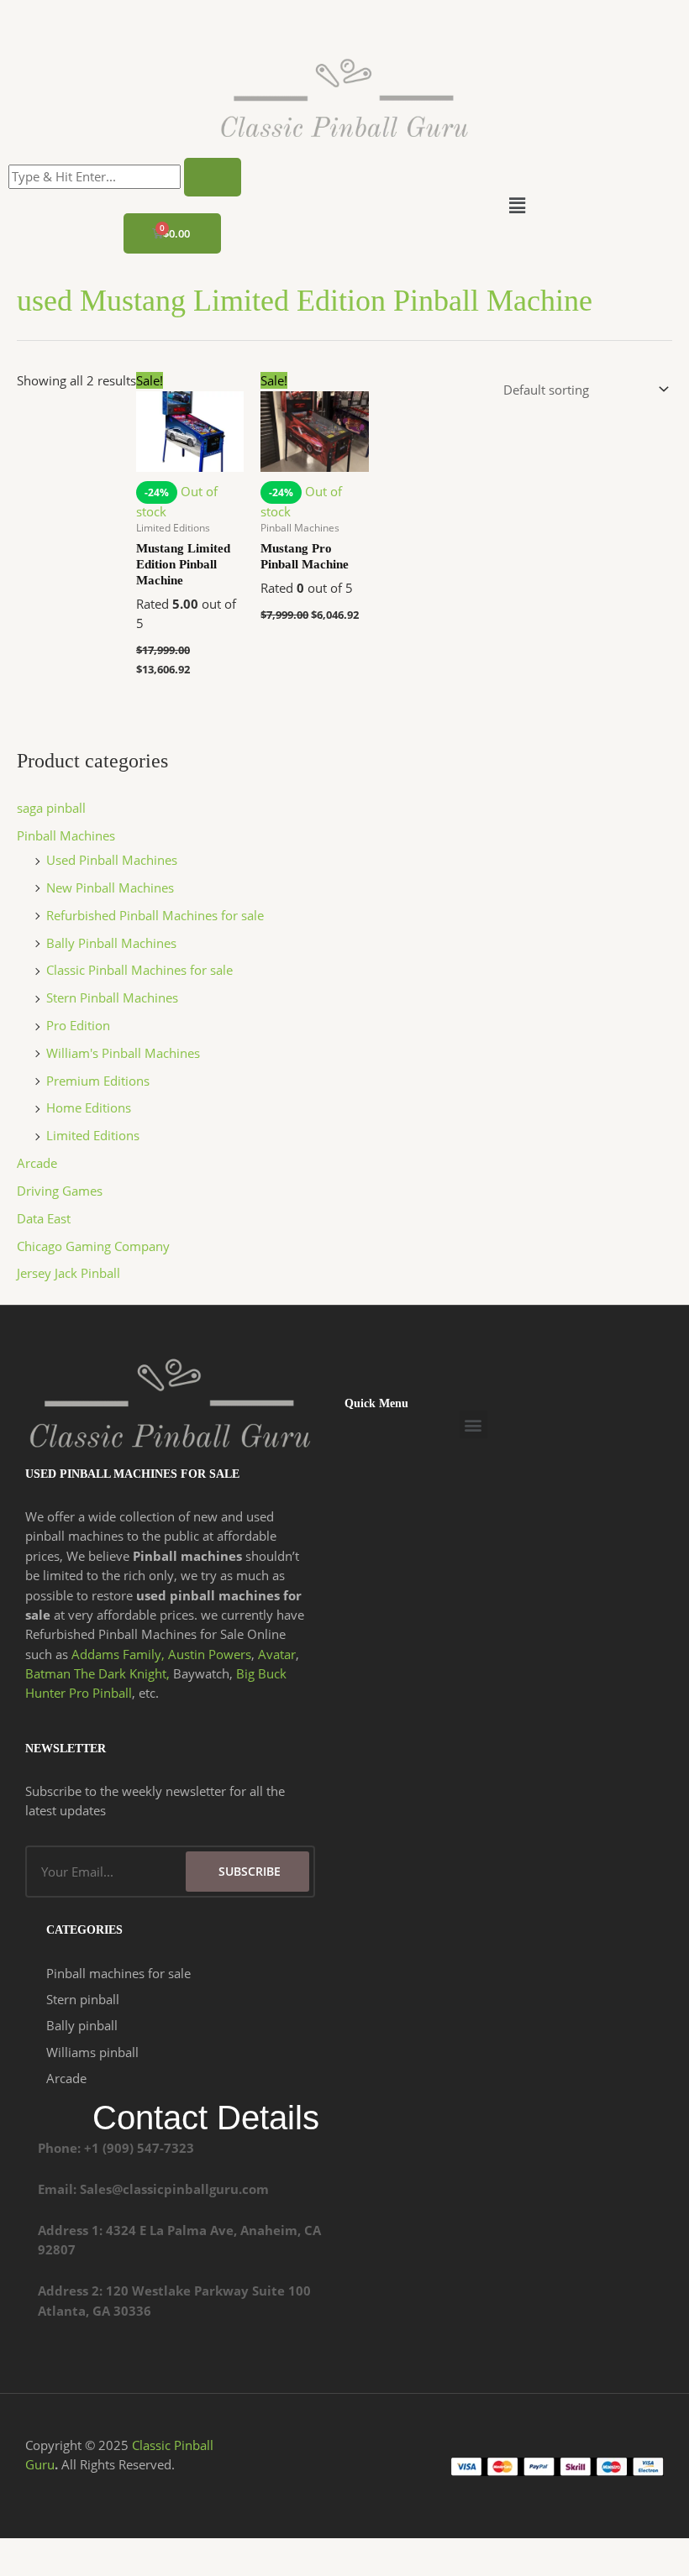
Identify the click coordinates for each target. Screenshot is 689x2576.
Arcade (37, 1163)
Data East (44, 1218)
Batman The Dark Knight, (97, 1673)
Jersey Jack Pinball (68, 1273)
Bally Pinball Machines (111, 943)
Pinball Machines (66, 835)
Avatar (277, 1654)
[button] (517, 206)
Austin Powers (210, 1654)
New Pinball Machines (110, 887)
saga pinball (51, 808)
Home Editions (89, 1107)
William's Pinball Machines (123, 1053)
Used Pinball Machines (112, 860)
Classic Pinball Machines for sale (139, 970)
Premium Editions (98, 1081)
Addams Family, (118, 1654)
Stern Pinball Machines (112, 997)
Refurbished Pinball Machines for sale (155, 915)
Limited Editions (93, 1135)
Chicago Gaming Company (93, 1246)
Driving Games (60, 1191)
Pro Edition (78, 1025)
